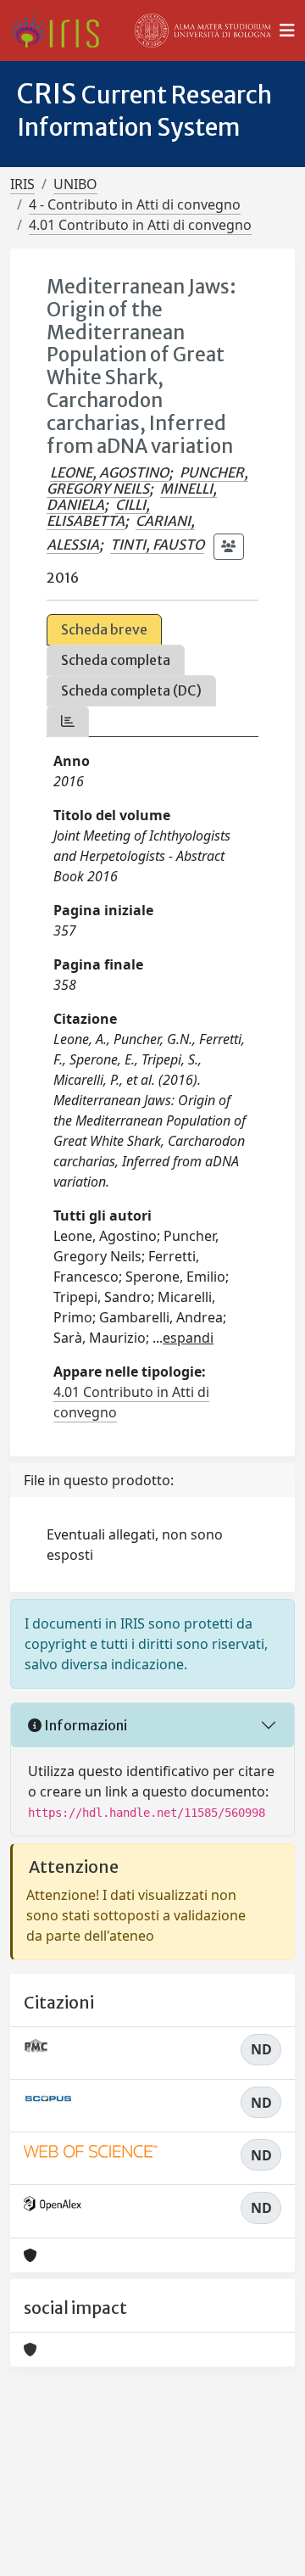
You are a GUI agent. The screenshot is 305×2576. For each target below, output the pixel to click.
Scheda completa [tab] (116, 660)
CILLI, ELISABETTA (98, 513)
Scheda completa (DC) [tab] (131, 690)
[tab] (68, 721)
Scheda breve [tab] (104, 629)
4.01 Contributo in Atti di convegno (140, 225)
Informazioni (84, 1725)
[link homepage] (61, 31)
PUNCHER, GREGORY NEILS (147, 481)
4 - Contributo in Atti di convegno (135, 204)
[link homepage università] (203, 31)
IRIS (22, 184)
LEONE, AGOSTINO (109, 472)
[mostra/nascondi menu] (287, 31)
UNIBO (75, 184)
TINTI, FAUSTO (157, 545)
